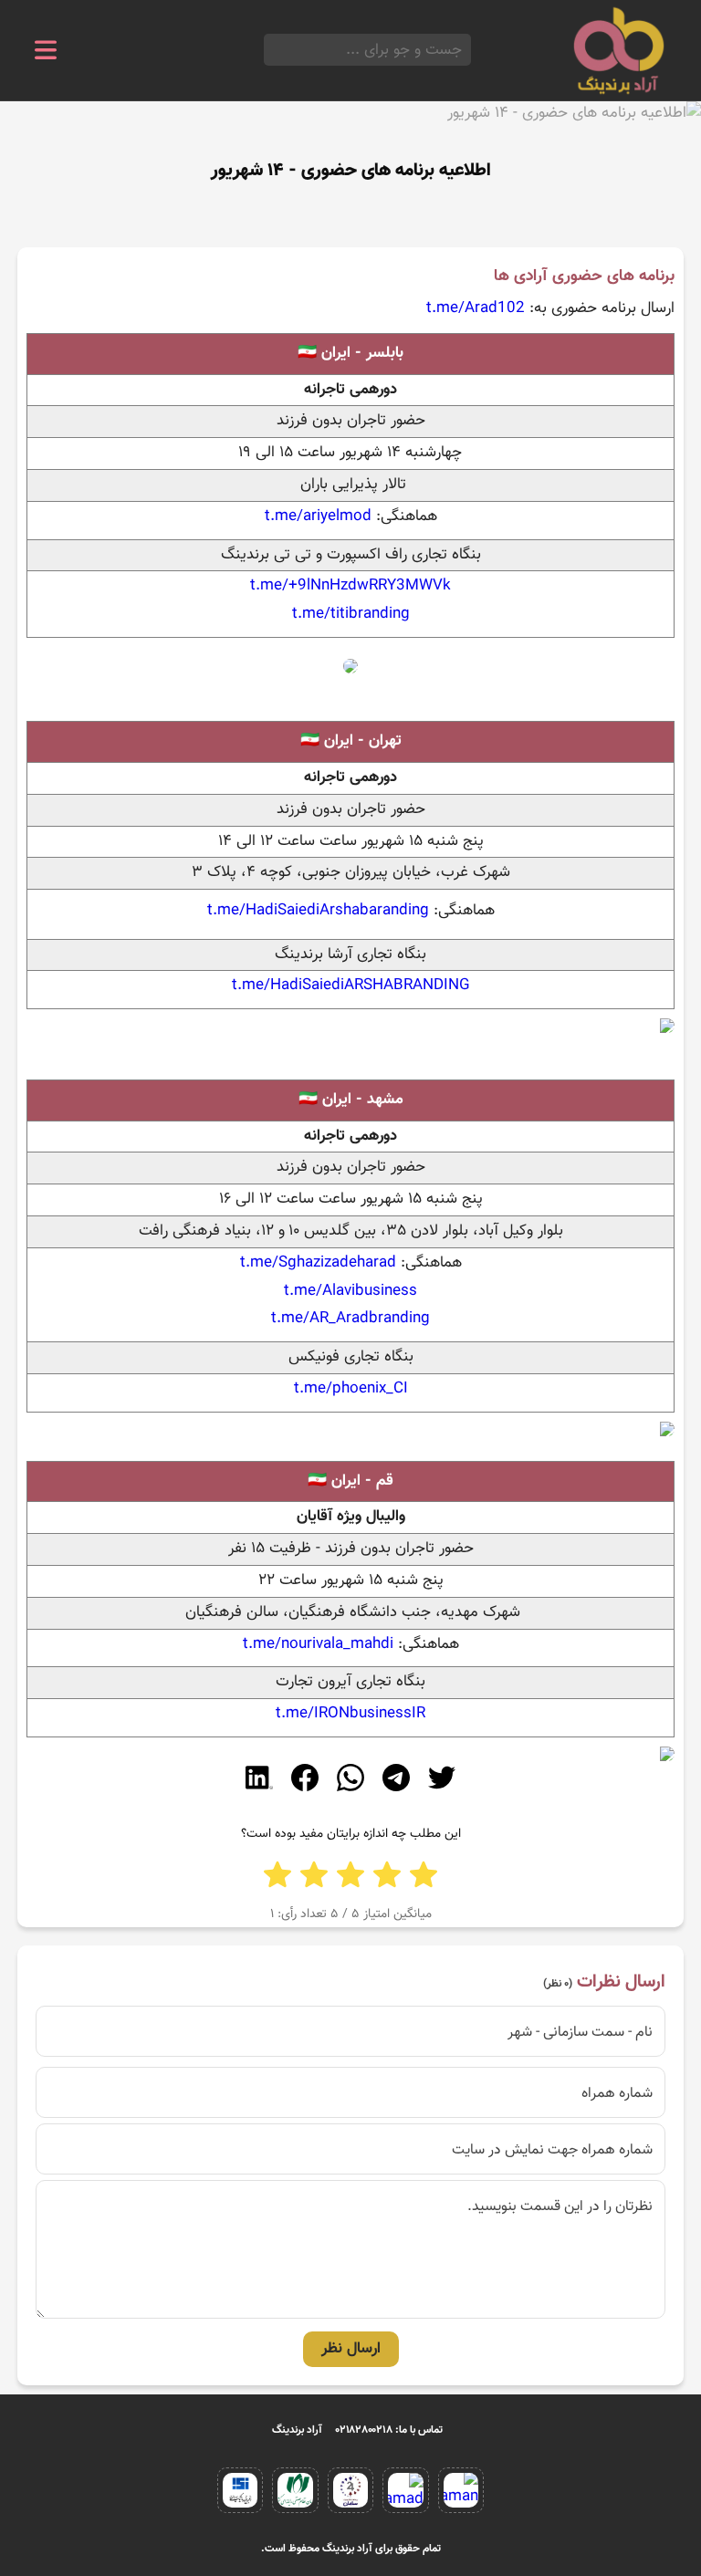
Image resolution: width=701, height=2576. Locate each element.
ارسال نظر (351, 2349)
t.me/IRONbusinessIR (350, 1714)
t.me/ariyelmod (318, 516)
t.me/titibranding (351, 614)
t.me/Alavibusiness (350, 1291)
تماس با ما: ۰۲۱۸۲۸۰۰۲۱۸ (389, 2430)
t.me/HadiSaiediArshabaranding (318, 911)
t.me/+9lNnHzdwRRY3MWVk (350, 586)
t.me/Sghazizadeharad (318, 1263)
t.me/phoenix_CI (351, 1389)
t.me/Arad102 (476, 308)
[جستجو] (269, 50)
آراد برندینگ (297, 2430)
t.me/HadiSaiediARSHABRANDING (351, 986)
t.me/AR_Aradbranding (350, 1319)
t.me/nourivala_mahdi (318, 1644)
